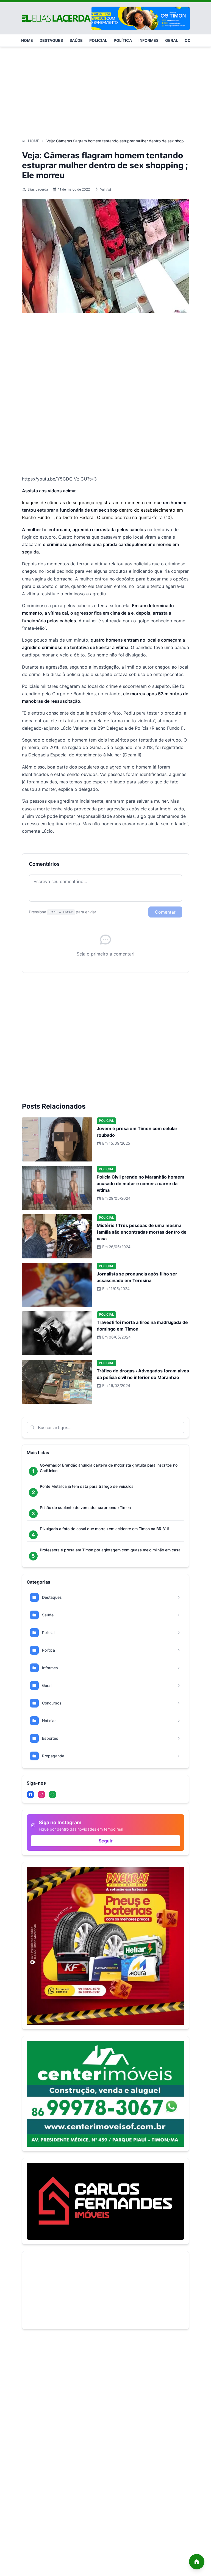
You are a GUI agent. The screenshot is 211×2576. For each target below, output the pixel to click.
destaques (51, 40)
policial (98, 40)
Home (34, 141)
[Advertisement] (105, 90)
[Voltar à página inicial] (197, 2562)
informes (148, 40)
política (123, 40)
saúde (76, 40)
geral (172, 40)
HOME (27, 40)
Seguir (106, 1841)
